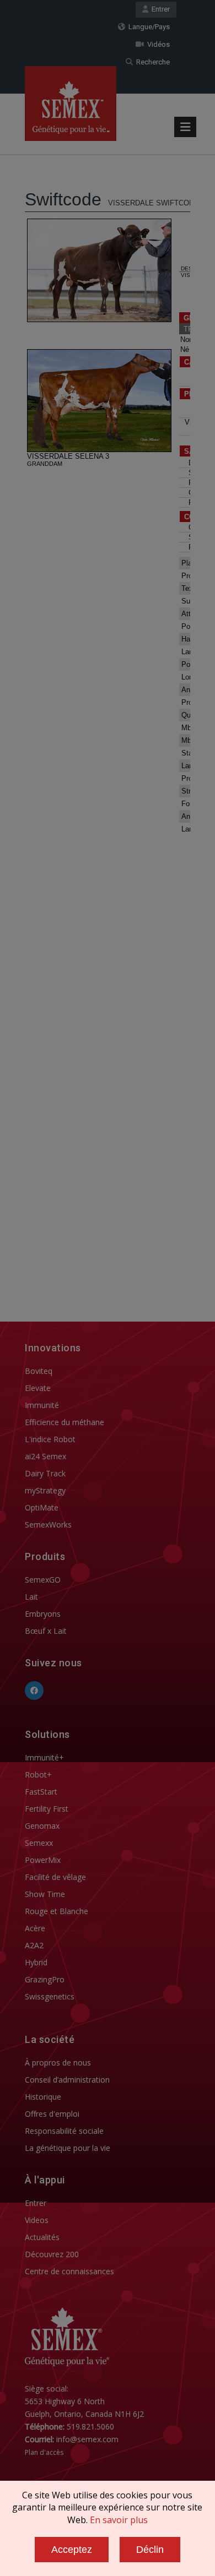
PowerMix (43, 1860)
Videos (37, 2220)
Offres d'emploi (52, 2114)
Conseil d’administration (67, 2080)
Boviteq (39, 1371)
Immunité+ (44, 1757)
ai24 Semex (45, 1456)
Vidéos (157, 44)
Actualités (42, 2237)
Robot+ (38, 1775)
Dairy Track (45, 1473)
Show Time (45, 1894)
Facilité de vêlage (55, 1877)
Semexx (39, 1843)
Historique (43, 2097)
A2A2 (34, 1945)
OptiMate (42, 1507)
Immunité (42, 1405)
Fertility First (47, 1809)
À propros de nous (58, 2063)
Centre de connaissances (69, 2271)
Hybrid (36, 1962)
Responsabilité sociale (64, 2131)
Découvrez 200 (52, 2254)
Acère (35, 1928)
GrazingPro (45, 1979)
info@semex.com (87, 2439)
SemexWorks (48, 1525)
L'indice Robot (50, 1439)
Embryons (43, 1614)
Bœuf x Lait (46, 1631)
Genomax (42, 1826)
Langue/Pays (147, 27)
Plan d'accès (44, 2452)
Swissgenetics (50, 1996)
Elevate (38, 1388)
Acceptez (72, 2550)
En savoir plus (119, 2520)
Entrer (159, 9)
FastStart (41, 1792)
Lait (31, 1597)
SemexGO (43, 1580)
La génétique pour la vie (68, 2148)
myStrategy (45, 1490)
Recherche (151, 62)
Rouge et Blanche (57, 1911)
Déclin (150, 2550)
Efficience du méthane (64, 1422)
